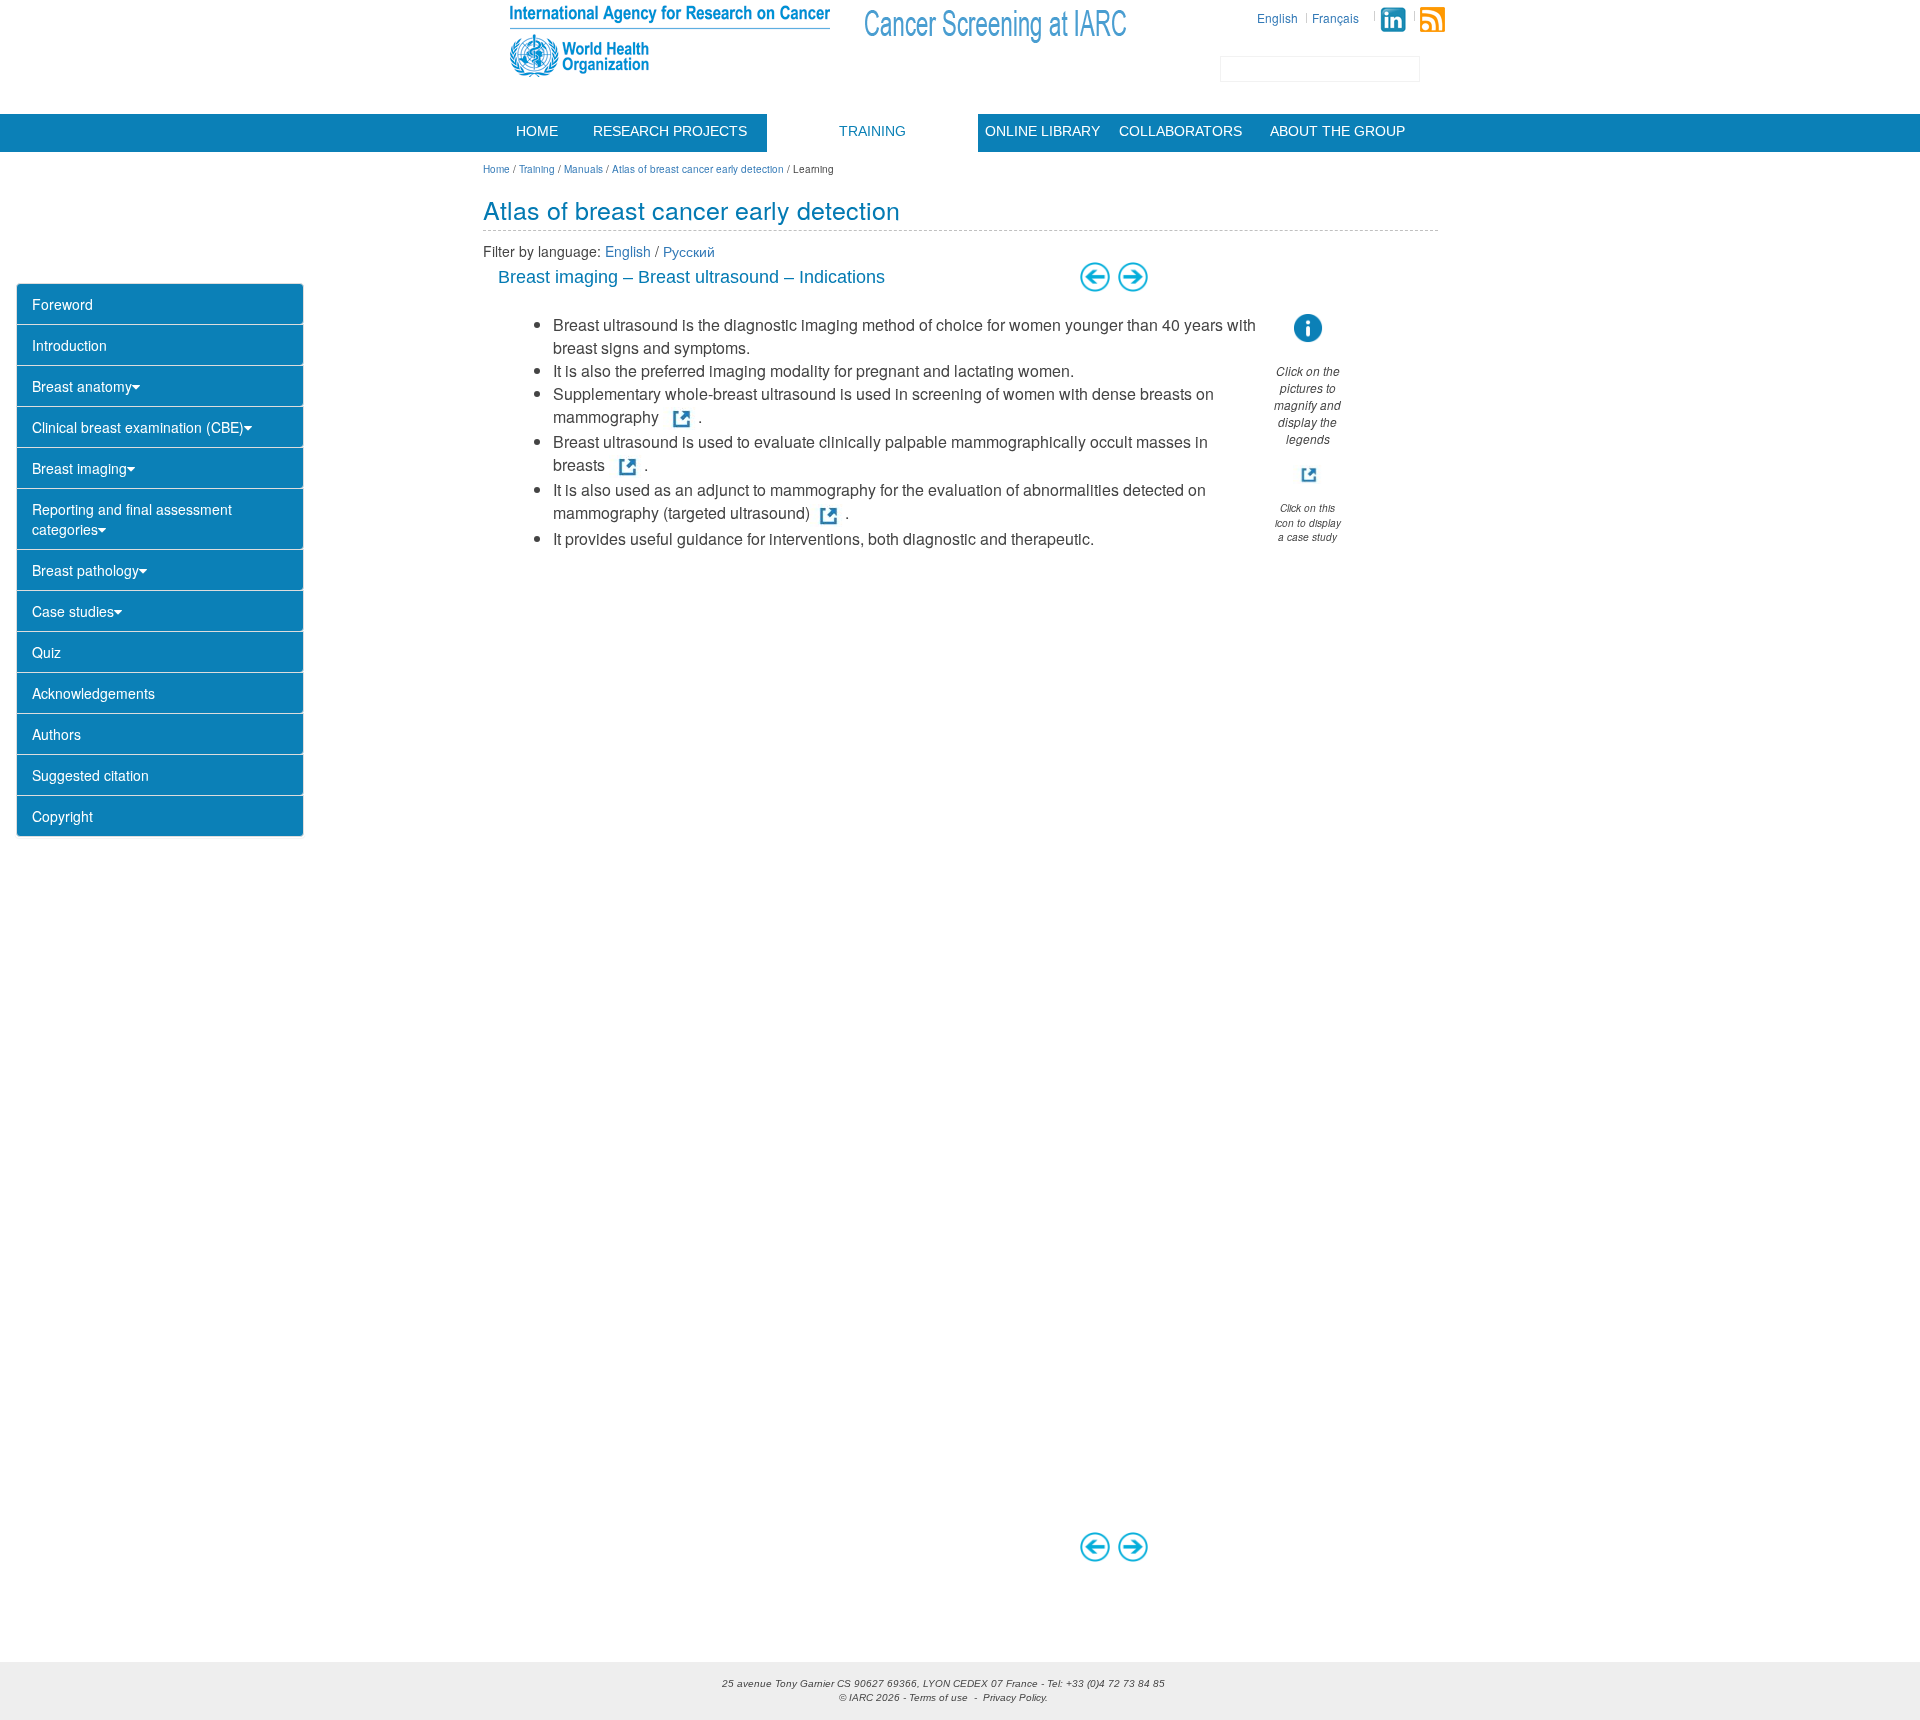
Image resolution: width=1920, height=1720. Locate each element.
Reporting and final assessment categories (132, 519)
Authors (56, 734)
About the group (1337, 131)
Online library (1042, 131)
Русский (689, 251)
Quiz (46, 652)
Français (1335, 17)
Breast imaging (79, 468)
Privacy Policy (1014, 1697)
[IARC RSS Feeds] (1432, 19)
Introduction (69, 345)
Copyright (62, 816)
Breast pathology (85, 570)
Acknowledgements (93, 693)
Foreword (62, 304)
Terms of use (938, 1697)
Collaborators (1180, 131)
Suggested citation (90, 775)
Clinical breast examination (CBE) (138, 427)
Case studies (73, 611)
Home (537, 131)
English (1277, 17)
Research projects (670, 131)
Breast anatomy (82, 386)
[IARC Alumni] (1393, 19)
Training (872, 131)
